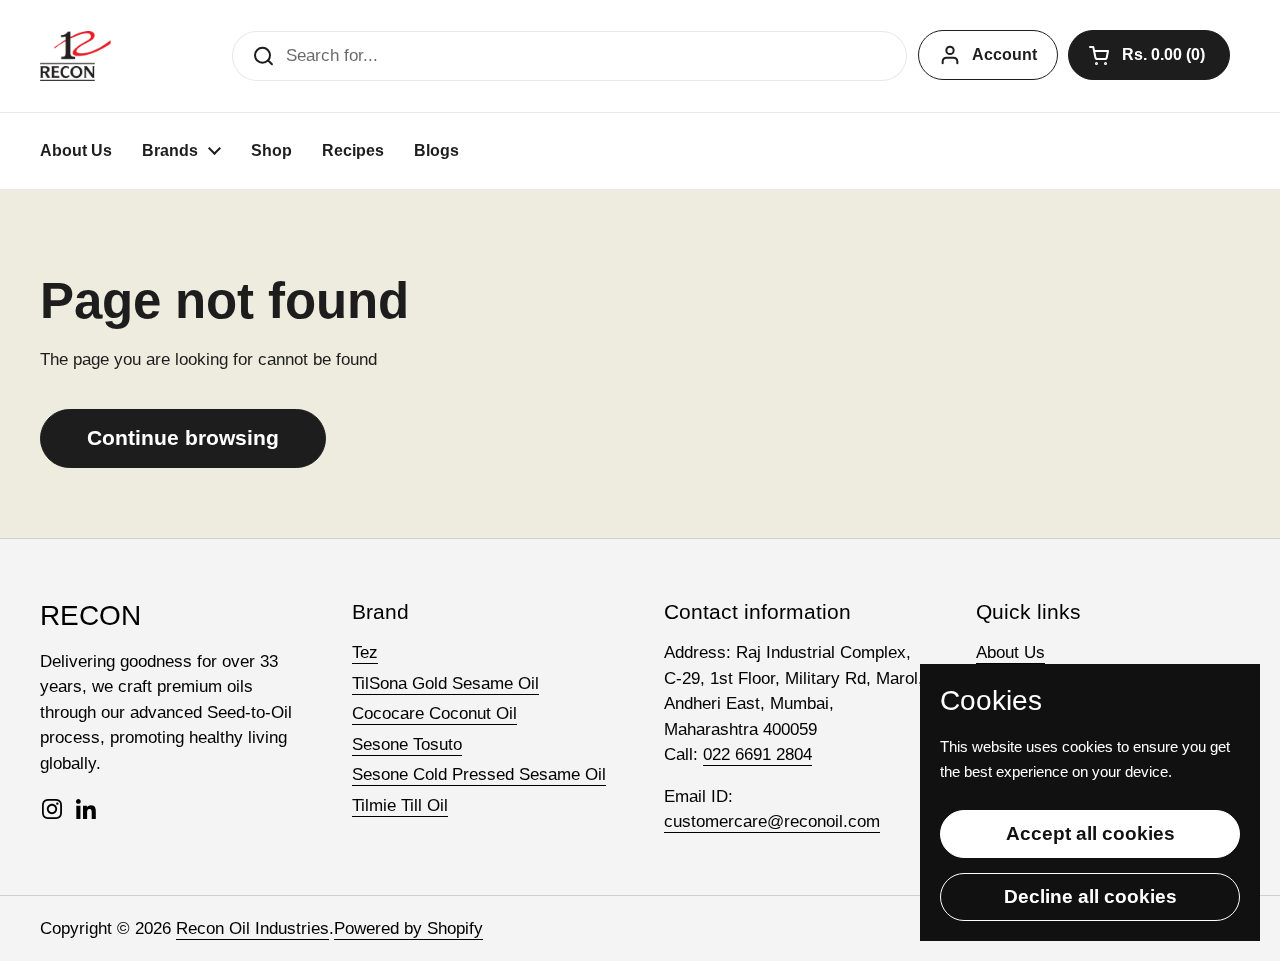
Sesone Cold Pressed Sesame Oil (479, 774)
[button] (1149, 55)
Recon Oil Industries (252, 928)
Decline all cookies (1090, 896)
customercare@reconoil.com (772, 821)
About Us (1010, 652)
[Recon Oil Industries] (75, 56)
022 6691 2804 (757, 754)
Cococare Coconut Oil (434, 713)
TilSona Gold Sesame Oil (445, 683)
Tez (365, 652)
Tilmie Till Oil (400, 805)
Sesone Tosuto (407, 744)
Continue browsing (183, 438)
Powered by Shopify (408, 928)
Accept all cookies (1090, 833)
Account (1004, 54)
